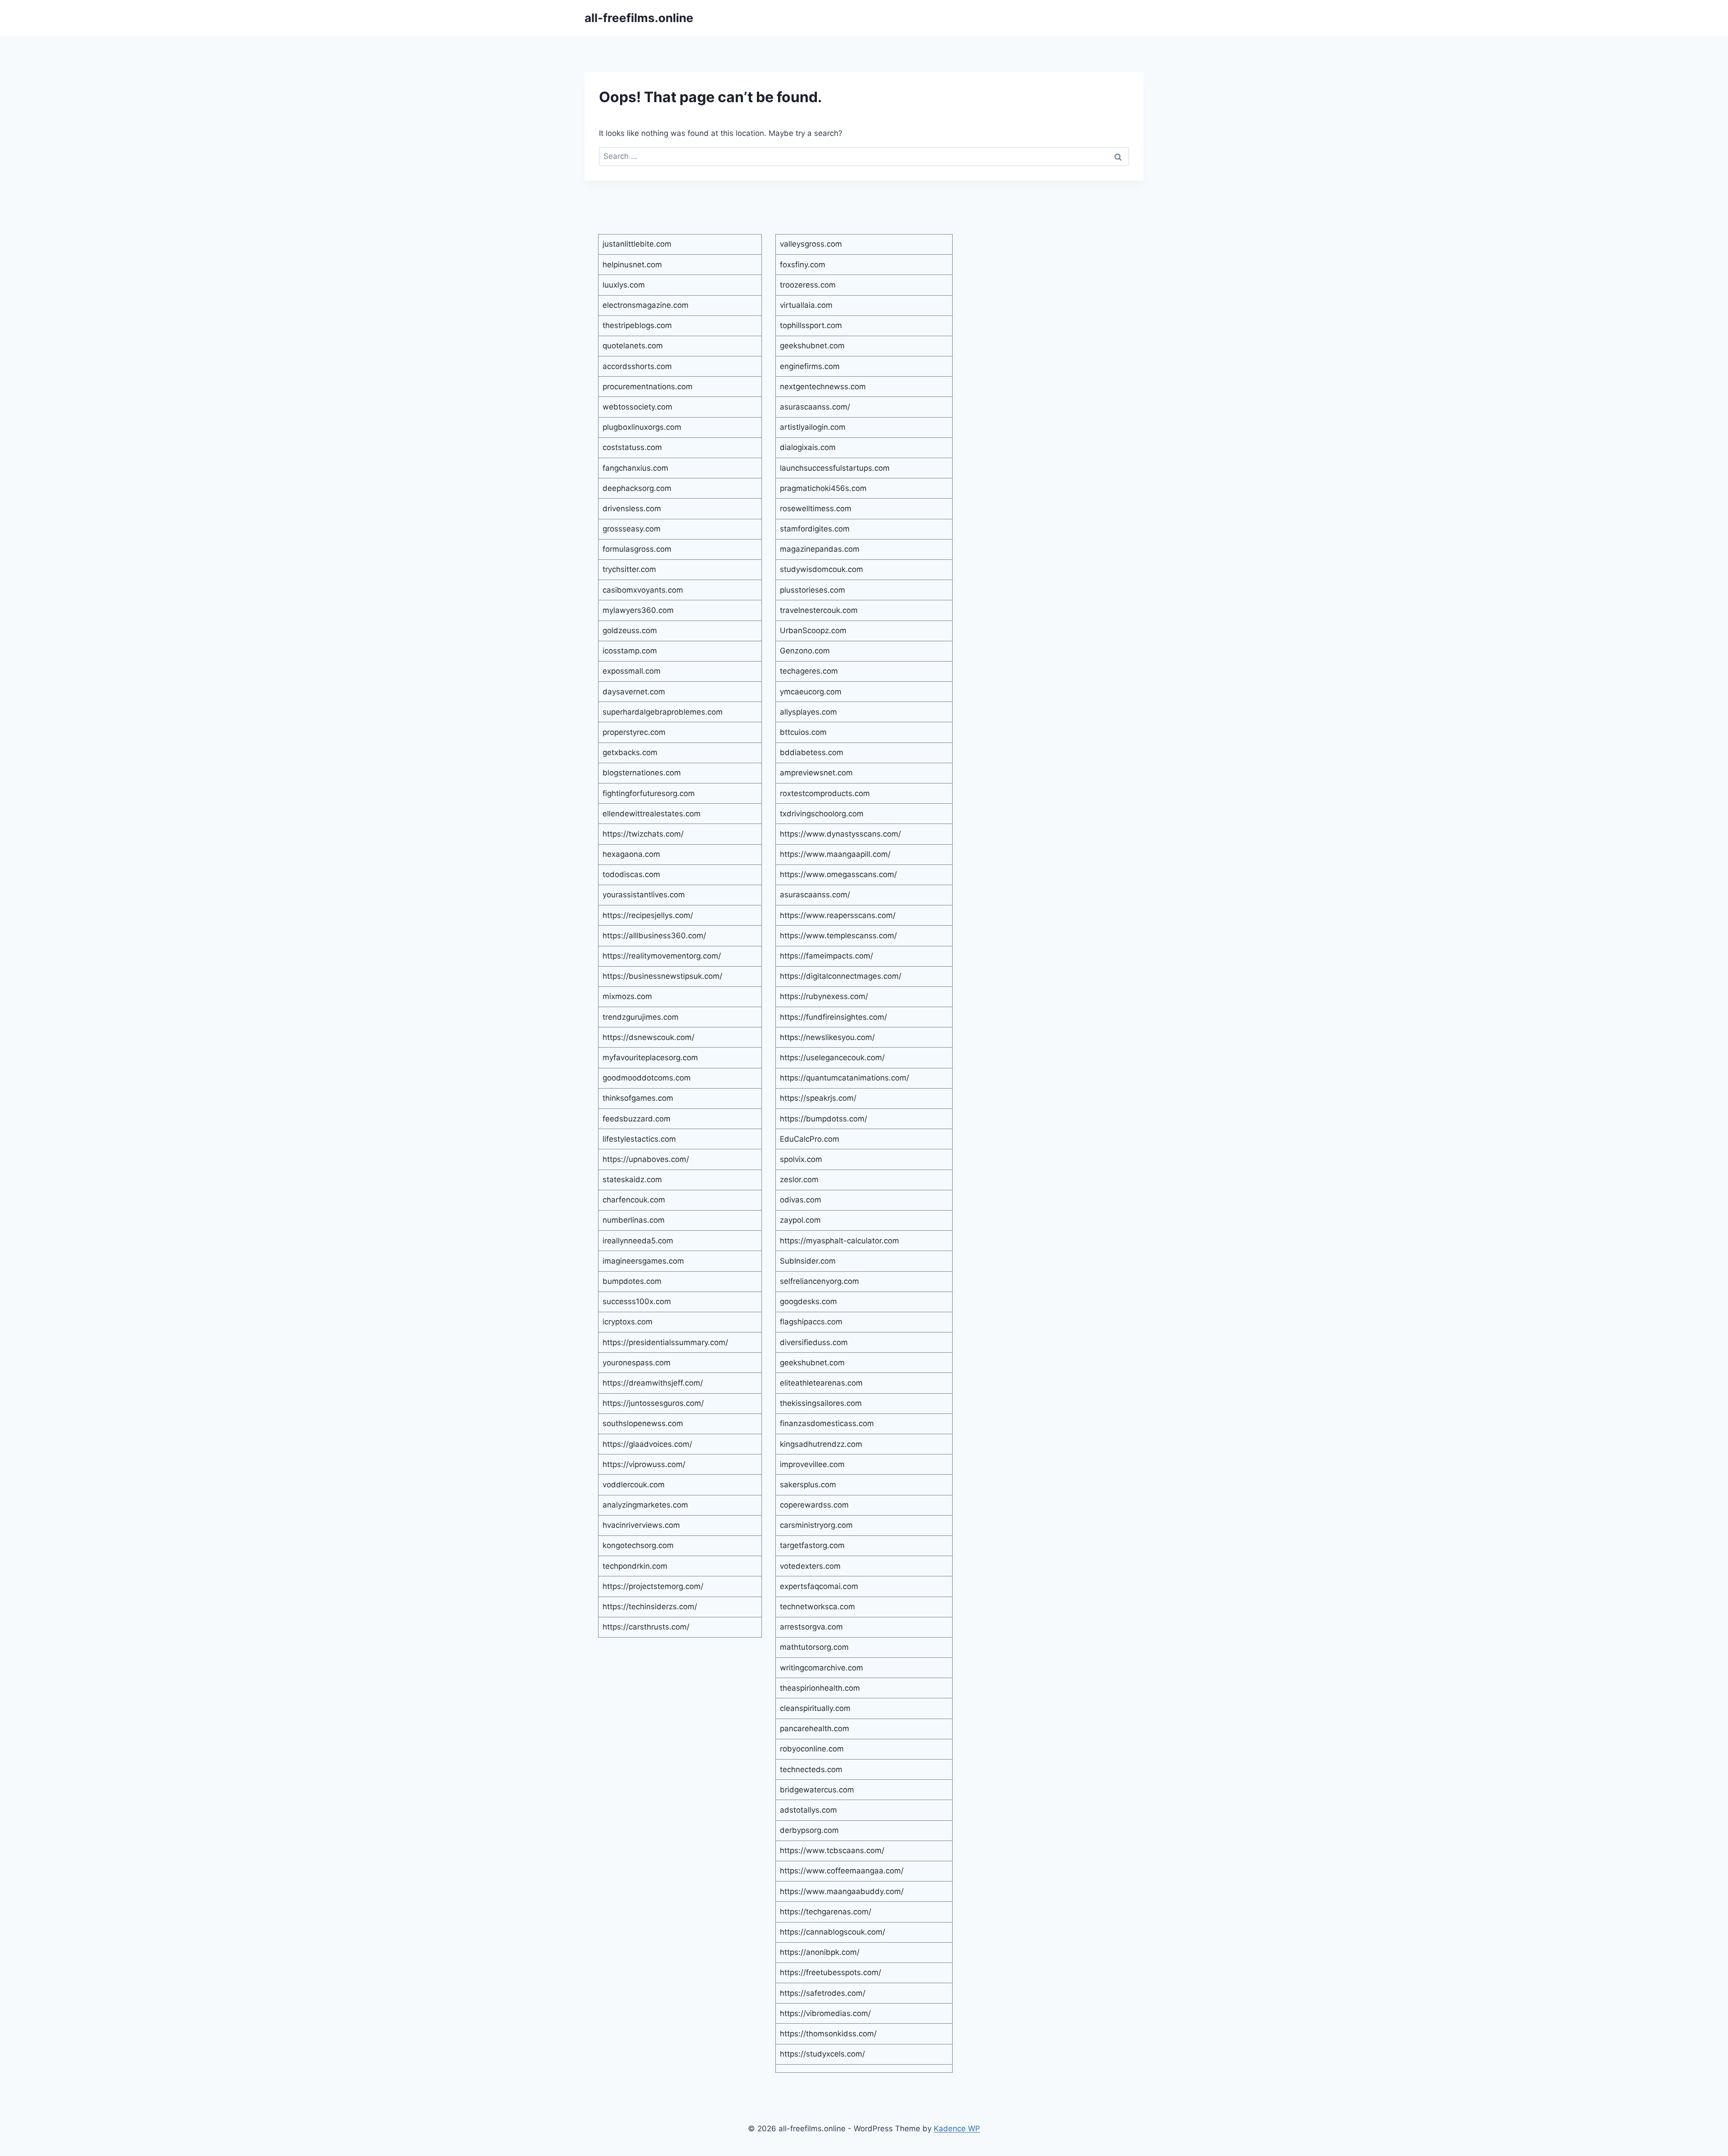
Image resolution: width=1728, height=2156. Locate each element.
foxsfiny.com (803, 265)
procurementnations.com (648, 387)
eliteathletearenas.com (821, 1383)
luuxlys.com (624, 285)
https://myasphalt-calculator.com (839, 1241)
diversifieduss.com (814, 1342)
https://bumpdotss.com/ (823, 1119)
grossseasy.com (632, 529)
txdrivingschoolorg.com (822, 814)
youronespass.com (637, 1363)
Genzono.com (805, 651)
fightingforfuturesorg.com (649, 793)
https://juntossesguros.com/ (653, 1403)
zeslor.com (799, 1179)
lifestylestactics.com (639, 1139)
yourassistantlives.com (644, 895)
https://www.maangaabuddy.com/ (842, 1891)
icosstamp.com (630, 651)
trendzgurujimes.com (641, 1017)
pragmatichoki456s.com (823, 488)
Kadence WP (957, 2129)
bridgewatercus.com (817, 1790)
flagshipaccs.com (811, 1322)
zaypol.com (800, 1220)
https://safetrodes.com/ (823, 1993)
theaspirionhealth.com (820, 1688)
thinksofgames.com (638, 1098)
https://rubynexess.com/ (824, 996)
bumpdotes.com (632, 1281)
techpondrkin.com (635, 1566)
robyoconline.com (812, 1749)
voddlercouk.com (634, 1485)
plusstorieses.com (812, 590)
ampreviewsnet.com (816, 773)
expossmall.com (632, 671)
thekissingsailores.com (821, 1403)
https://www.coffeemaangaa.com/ (842, 1871)
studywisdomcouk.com (821, 569)
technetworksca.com (817, 1607)
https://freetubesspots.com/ (830, 1972)
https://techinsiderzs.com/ (650, 1607)
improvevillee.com (812, 1464)
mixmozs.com (627, 996)
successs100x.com (637, 1301)
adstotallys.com (808, 1810)
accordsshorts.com (637, 366)
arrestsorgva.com (811, 1627)
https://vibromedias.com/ (825, 2013)
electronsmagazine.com (646, 305)
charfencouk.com (634, 1200)
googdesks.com (808, 1301)
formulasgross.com (637, 549)
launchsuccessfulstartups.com (835, 468)
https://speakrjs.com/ (818, 1098)
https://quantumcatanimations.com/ (844, 1078)
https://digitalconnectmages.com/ (841, 976)
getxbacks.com (630, 752)
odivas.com (801, 1200)
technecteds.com (811, 1769)
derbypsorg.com (809, 1830)
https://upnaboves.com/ (646, 1159)
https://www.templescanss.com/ (838, 936)
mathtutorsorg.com (814, 1647)
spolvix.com (801, 1159)
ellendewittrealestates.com (652, 814)
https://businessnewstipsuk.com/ (662, 976)
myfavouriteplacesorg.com (650, 1058)
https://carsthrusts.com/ (646, 1627)
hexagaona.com (631, 854)
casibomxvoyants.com (643, 590)
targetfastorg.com (812, 1545)
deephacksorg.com (637, 488)
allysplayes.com (808, 712)
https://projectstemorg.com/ (653, 1586)
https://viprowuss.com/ (644, 1464)
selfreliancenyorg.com (819, 1281)
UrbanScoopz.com (813, 630)
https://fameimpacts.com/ (826, 956)
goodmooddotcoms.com (647, 1078)
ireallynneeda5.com (638, 1241)
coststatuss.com (632, 447)
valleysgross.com (811, 244)
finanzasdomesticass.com (827, 1423)
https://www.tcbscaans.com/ (832, 1850)
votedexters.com (810, 1566)
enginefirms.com (810, 366)
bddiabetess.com (812, 752)
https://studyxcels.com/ (822, 2054)
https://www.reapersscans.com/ (838, 915)
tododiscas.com (631, 874)
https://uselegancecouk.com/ (832, 1058)
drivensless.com (632, 509)
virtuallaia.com (806, 305)
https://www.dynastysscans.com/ (840, 834)
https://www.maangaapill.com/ (835, 854)
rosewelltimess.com (816, 509)
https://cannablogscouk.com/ (832, 1932)
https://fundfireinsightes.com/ (833, 1017)
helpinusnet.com (632, 265)
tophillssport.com (811, 325)
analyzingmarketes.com (645, 1505)
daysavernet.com (634, 692)
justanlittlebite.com (637, 244)
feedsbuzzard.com (637, 1119)
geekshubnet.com (812, 346)
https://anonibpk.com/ (820, 1952)
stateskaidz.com (632, 1179)
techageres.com (809, 671)
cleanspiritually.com (815, 1708)
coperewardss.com (814, 1505)
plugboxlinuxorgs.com (642, 427)
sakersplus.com (808, 1485)
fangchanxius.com (635, 468)
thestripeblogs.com (637, 325)
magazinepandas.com (820, 549)
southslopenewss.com (643, 1423)
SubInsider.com (808, 1261)
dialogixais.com (808, 447)
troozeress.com (808, 285)
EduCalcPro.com (810, 1139)
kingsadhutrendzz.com (821, 1444)
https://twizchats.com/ (643, 834)
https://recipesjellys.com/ (648, 915)
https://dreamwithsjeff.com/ (653, 1383)
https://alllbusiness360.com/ (654, 936)
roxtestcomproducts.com (825, 793)
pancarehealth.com (814, 1728)
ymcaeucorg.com (811, 692)
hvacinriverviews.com (641, 1525)
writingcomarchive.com (821, 1668)
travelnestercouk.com (819, 610)
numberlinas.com (634, 1220)
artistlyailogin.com (813, 427)
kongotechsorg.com (638, 1545)
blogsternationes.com (642, 773)
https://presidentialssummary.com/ (665, 1342)
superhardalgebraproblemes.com (663, 712)
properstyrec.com (634, 732)
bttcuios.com (803, 732)
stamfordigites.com (815, 529)
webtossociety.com (637, 407)
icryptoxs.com (628, 1322)
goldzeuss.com (630, 630)
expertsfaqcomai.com (819, 1586)
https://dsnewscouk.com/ (648, 1037)
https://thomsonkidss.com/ (828, 2034)
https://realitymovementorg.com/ (662, 956)
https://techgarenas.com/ (826, 1912)
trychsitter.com (629, 569)
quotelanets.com (633, 346)
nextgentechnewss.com (823, 387)
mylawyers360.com (638, 610)
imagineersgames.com (643, 1261)
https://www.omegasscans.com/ (838, 874)
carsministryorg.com (816, 1525)
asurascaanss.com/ (815, 407)
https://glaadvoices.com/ (647, 1444)
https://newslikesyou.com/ (827, 1037)
